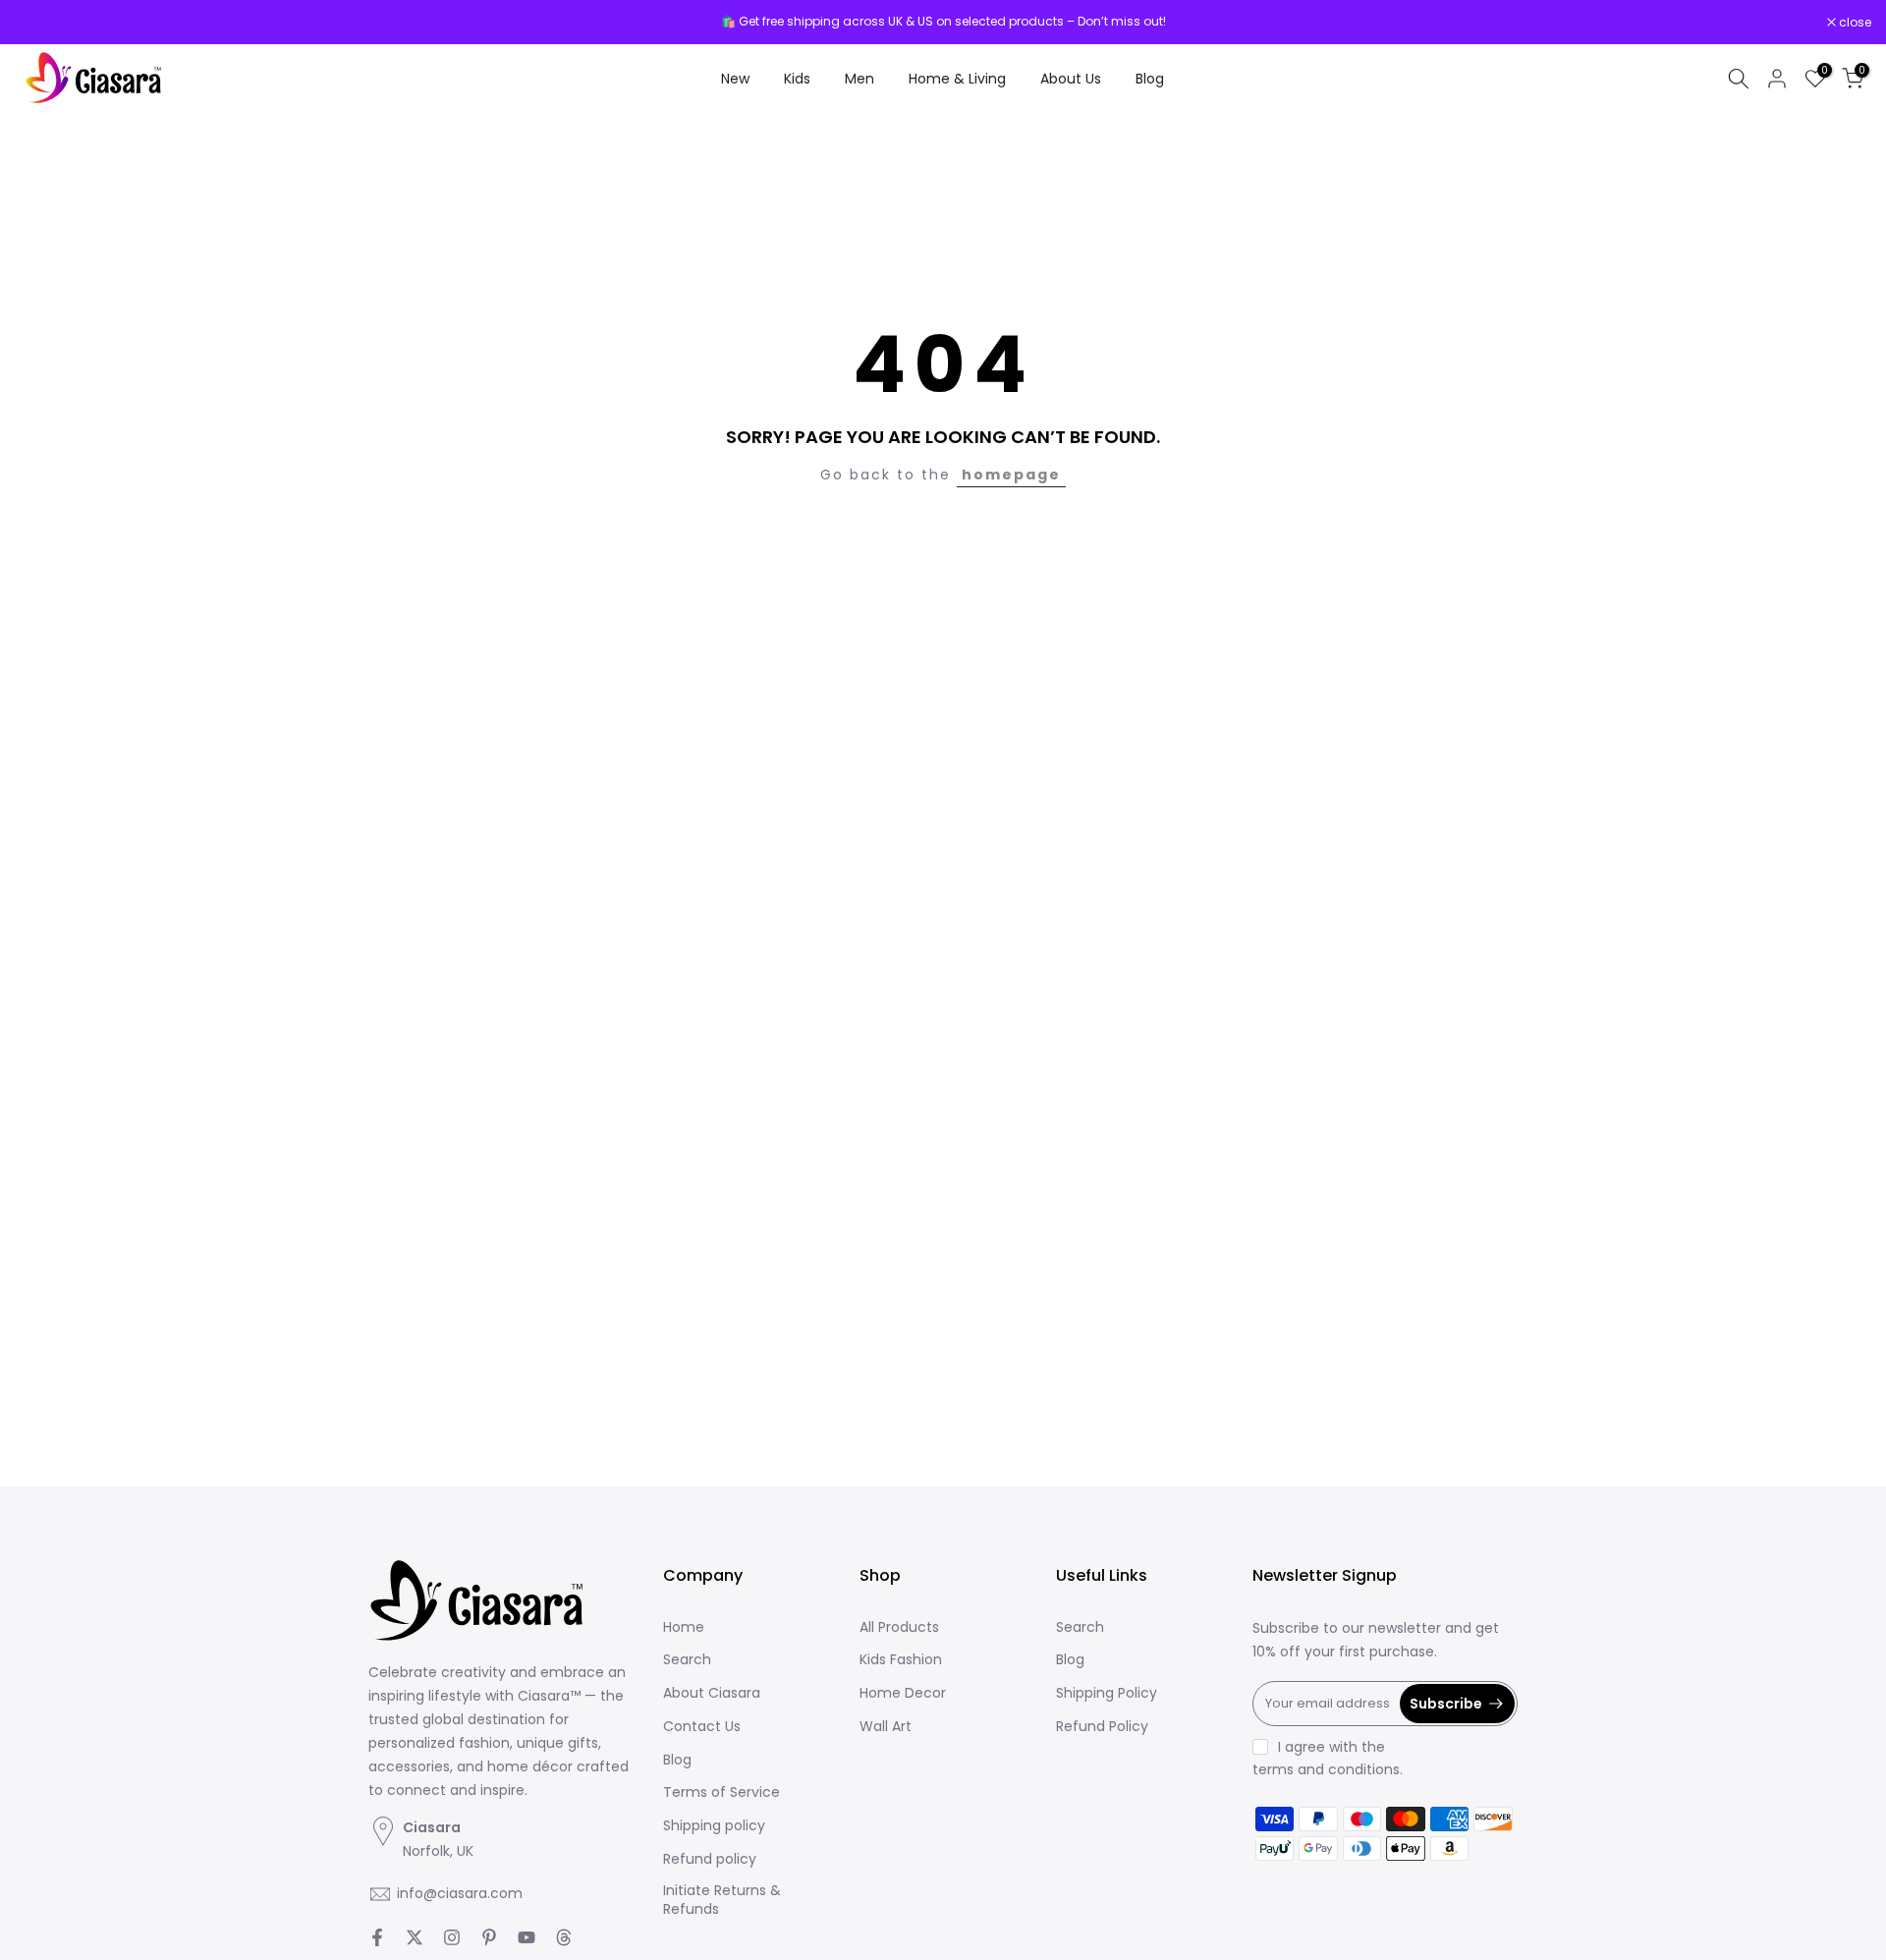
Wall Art (886, 1727)
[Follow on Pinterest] (489, 1937)
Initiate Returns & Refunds (722, 1901)
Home (684, 1627)
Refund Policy (1102, 1727)
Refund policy (710, 1859)
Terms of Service (721, 1792)
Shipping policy (714, 1826)
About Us (1071, 79)
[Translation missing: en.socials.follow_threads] (564, 1937)
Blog (1150, 79)
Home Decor (903, 1693)
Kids (797, 79)
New (735, 79)
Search (687, 1660)
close (41, 23)
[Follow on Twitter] (415, 1937)
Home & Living (957, 79)
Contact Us (702, 1727)
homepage (1011, 475)
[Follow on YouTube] (527, 1937)
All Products (899, 1627)
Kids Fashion (901, 1660)
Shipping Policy (1107, 1693)
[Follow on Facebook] (377, 1937)
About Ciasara (712, 1693)
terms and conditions (1326, 1770)
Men (860, 79)
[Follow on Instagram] (452, 1937)
